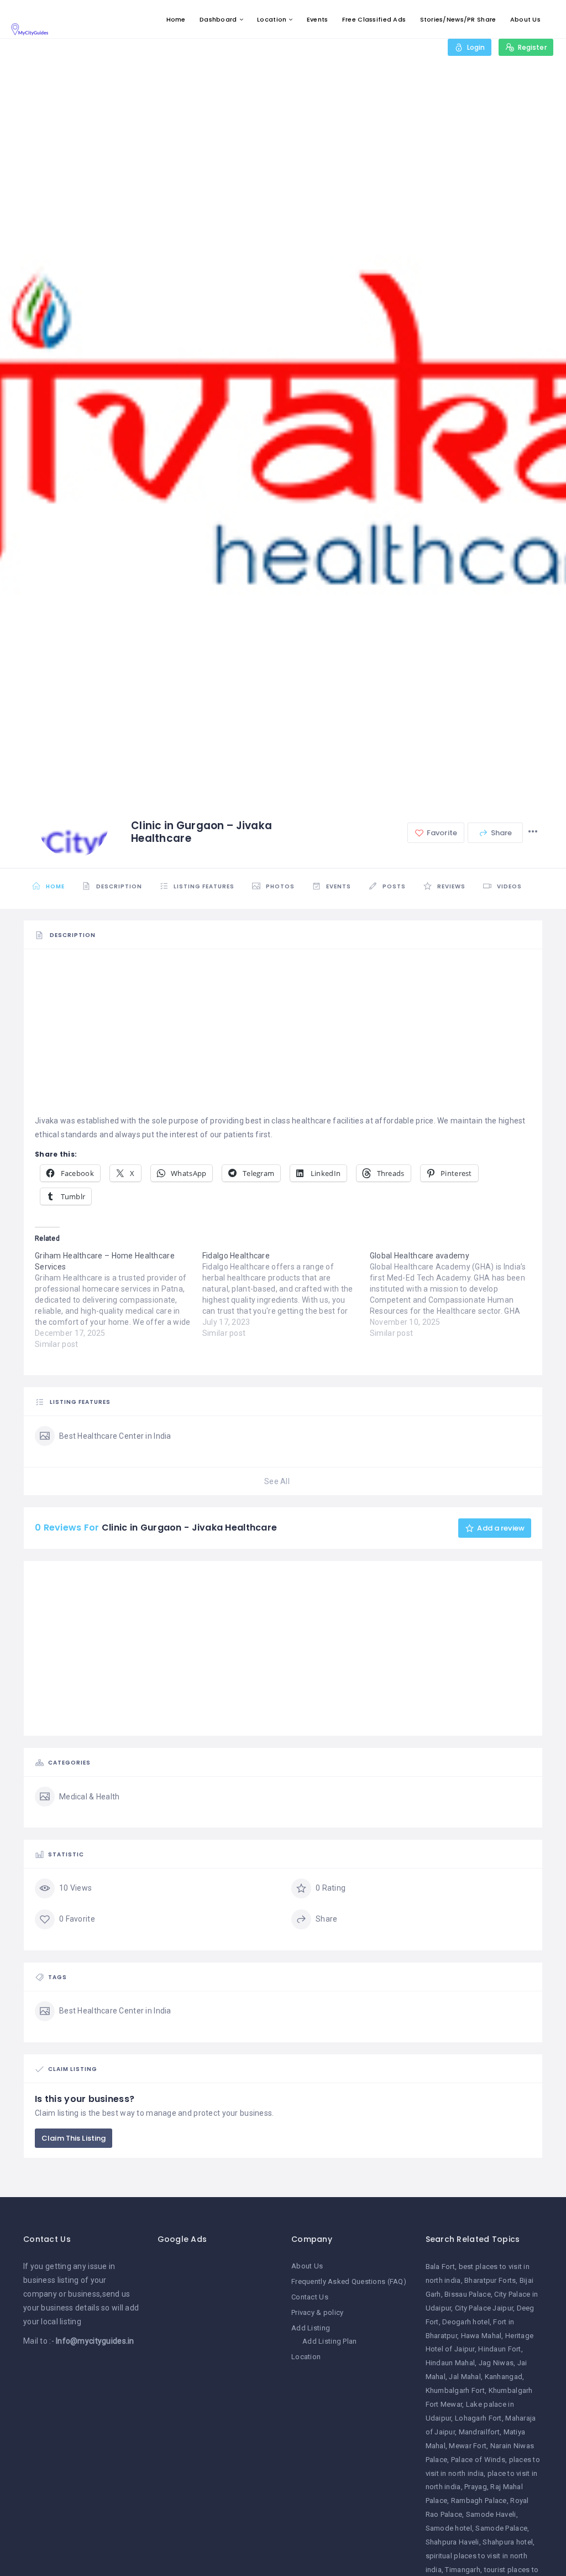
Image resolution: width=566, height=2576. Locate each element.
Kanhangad (504, 2377)
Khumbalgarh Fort (455, 2390)
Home (176, 19)
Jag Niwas (496, 2363)
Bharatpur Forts (490, 2280)
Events (318, 19)
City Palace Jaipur (484, 2308)
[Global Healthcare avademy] (454, 1294)
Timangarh (463, 2570)
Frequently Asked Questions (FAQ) (349, 2281)
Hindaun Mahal (450, 2363)
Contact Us (310, 2297)
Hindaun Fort (499, 2349)
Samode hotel (449, 2528)
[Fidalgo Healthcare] (286, 1294)
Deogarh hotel (466, 2322)
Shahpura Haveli (452, 2542)
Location (272, 19)
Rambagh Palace (479, 2500)
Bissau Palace (468, 2294)
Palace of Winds (478, 2460)
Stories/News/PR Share (458, 19)
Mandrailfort (479, 2432)
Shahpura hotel (508, 2542)
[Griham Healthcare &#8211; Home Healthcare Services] (119, 1300)
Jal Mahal (465, 2377)
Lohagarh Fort (478, 2418)
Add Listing (311, 2328)
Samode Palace (501, 2528)
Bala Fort (441, 2267)
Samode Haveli (491, 2514)
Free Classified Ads (374, 19)
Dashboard (218, 19)
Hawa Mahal (481, 2336)
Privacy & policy (317, 2312)
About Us (525, 19)
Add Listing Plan (329, 2341)
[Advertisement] (283, 1037)
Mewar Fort (468, 2446)
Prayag (476, 2487)
